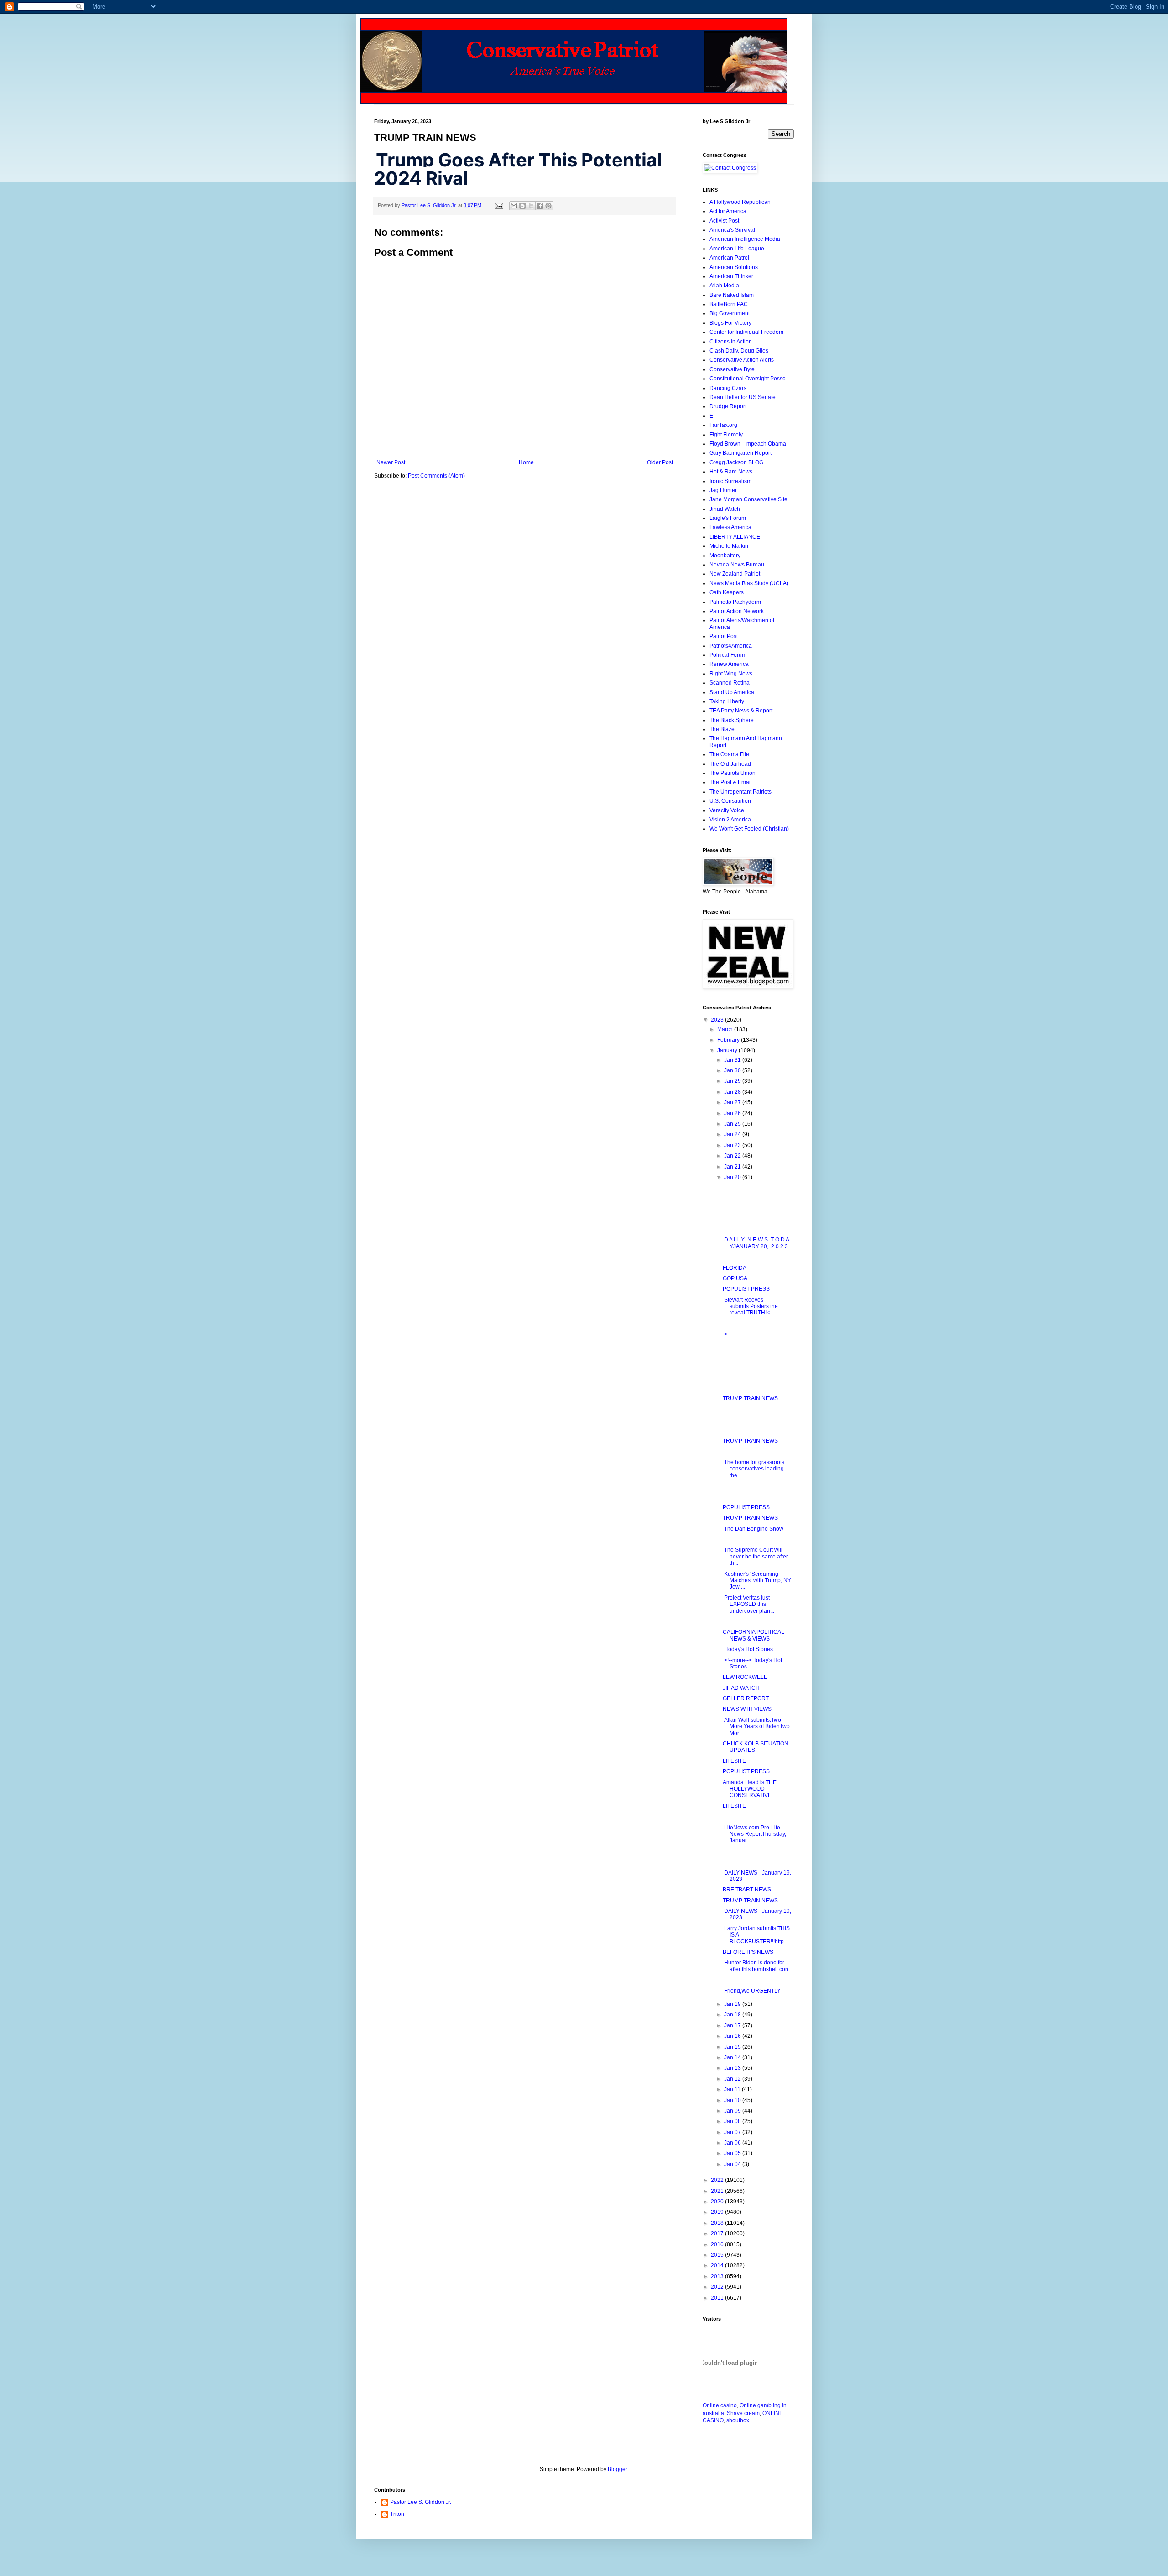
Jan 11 (733, 2089)
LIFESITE (734, 1761)
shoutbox (738, 2420)
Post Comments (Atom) (436, 476)
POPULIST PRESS (746, 1289)
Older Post (660, 462)
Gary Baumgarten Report (740, 453)
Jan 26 (733, 1113)
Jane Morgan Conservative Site (748, 499)
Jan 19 (733, 2004)
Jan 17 (733, 2025)
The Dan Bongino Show (753, 1529)
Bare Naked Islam (732, 295)
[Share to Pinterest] (548, 206)
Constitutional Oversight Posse (748, 379)
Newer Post (391, 462)
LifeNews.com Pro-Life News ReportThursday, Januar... (754, 1834)
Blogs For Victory (730, 323)
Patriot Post (724, 636)
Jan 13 (733, 2068)
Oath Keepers (727, 592)
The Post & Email (731, 782)
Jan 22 (733, 1156)
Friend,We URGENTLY (752, 1991)
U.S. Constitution (730, 801)
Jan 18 (733, 2015)
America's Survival (732, 230)
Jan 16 (733, 2036)
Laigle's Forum (728, 518)
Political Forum (728, 655)
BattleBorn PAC (729, 304)
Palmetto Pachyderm (735, 602)
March (726, 1029)
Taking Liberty (727, 701)
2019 (718, 2212)
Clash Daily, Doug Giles (739, 351)
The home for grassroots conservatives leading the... (753, 1469)
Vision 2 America (730, 820)
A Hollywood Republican (740, 202)
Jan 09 (733, 2111)
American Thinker (731, 276)
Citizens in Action (731, 342)
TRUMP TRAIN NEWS (750, 1398)
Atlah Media (724, 286)
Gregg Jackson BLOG (736, 462)
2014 (718, 2265)
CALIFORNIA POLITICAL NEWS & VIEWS (753, 1635)
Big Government (730, 313)
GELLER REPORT (746, 1698)
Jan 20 (733, 1177)
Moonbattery (725, 556)
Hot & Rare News (731, 472)
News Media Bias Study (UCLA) (749, 583)
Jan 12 (733, 2079)
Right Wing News (731, 674)
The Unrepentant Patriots (740, 792)
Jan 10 (733, 2100)
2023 (718, 1020)
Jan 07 (733, 2132)
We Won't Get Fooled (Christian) (749, 829)
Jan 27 (733, 1102)
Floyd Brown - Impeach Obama (748, 444)
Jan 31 (733, 1060)
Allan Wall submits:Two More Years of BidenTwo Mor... (756, 1727)
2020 (718, 2202)
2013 (718, 2276)
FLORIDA (735, 1268)
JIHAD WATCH (741, 1688)
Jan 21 (733, 1167)
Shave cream (743, 2413)
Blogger (617, 2469)
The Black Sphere (732, 720)
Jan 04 (733, 2164)
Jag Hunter (723, 490)
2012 (718, 2287)
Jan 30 (733, 1070)
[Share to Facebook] (540, 206)
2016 (718, 2244)
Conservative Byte (732, 369)
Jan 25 (733, 1124)
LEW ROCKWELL (745, 1677)
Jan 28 (733, 1092)
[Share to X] (531, 206)
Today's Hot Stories (748, 1649)
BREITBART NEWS (747, 1890)
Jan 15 (733, 2047)
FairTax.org (723, 425)
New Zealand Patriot (735, 574)
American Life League (737, 249)
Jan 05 (733, 2153)
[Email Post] (499, 205)
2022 (718, 2180)
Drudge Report (728, 406)
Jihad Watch (725, 509)
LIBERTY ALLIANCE (735, 537)
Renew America (729, 664)
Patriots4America (731, 646)
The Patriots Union (733, 773)
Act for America (728, 211)
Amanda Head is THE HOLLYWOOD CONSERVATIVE (750, 1789)
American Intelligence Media (745, 239)
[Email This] (514, 206)
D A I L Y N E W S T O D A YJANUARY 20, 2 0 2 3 (756, 1243)
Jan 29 (733, 1081)
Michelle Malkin (729, 546)
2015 (718, 2255)
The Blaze (722, 729)
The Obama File (729, 754)
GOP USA (735, 1278)
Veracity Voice (727, 810)
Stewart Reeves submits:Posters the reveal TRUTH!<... (750, 1306)
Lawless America (730, 527)
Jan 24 (733, 1134)
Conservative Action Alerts (742, 360)
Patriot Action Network (737, 611)
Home (526, 462)
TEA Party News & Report (741, 711)
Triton (397, 2514)
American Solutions (734, 267)
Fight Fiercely (726, 435)
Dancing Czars (728, 388)
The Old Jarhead (730, 764)
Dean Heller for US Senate (743, 397)
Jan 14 (733, 2057)
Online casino (720, 2405)
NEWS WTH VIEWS (747, 1709)
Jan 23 (733, 1145)
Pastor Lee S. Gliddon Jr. (421, 2502)
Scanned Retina (730, 683)
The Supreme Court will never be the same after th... (755, 1556)
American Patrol (729, 258)
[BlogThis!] (522, 206)
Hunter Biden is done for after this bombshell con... (758, 1966)
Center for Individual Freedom (746, 332)
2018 (718, 2223)
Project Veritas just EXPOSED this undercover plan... (748, 1604)
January (728, 1050)
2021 (718, 2191)
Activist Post (724, 221)
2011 (718, 2298)
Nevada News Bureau (737, 565)
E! (712, 416)
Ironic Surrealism (730, 481)
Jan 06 (733, 2143)
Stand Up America (732, 692)
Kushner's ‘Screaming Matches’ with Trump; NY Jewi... (757, 1581)
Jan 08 (733, 2121)
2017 (718, 2233)
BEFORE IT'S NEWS (748, 1952)
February (729, 1040)
